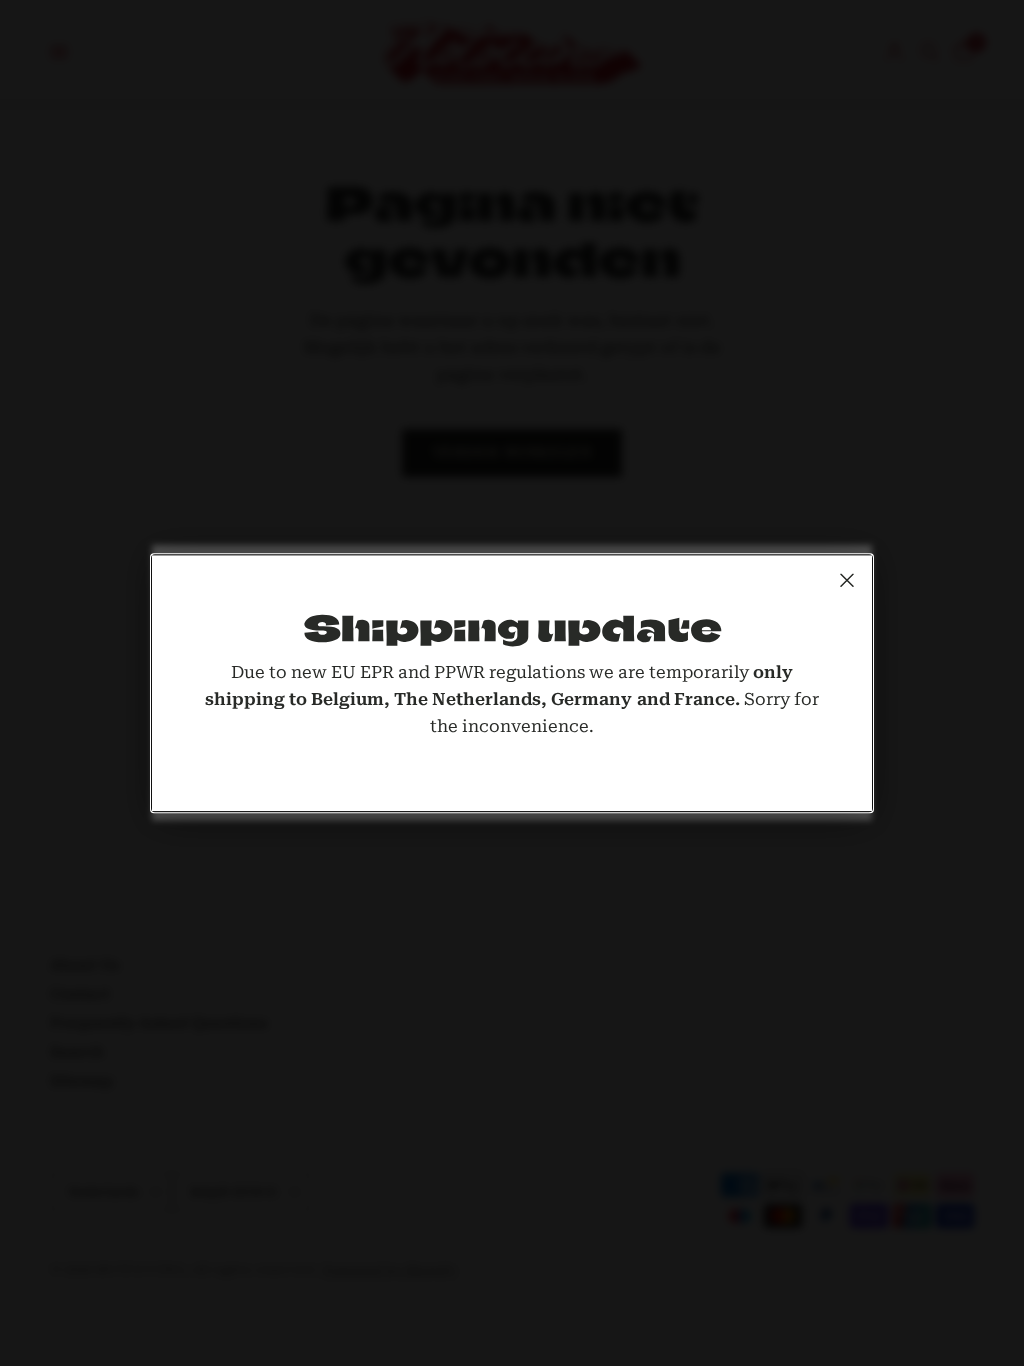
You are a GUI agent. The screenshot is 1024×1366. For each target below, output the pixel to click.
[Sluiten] (847, 580)
